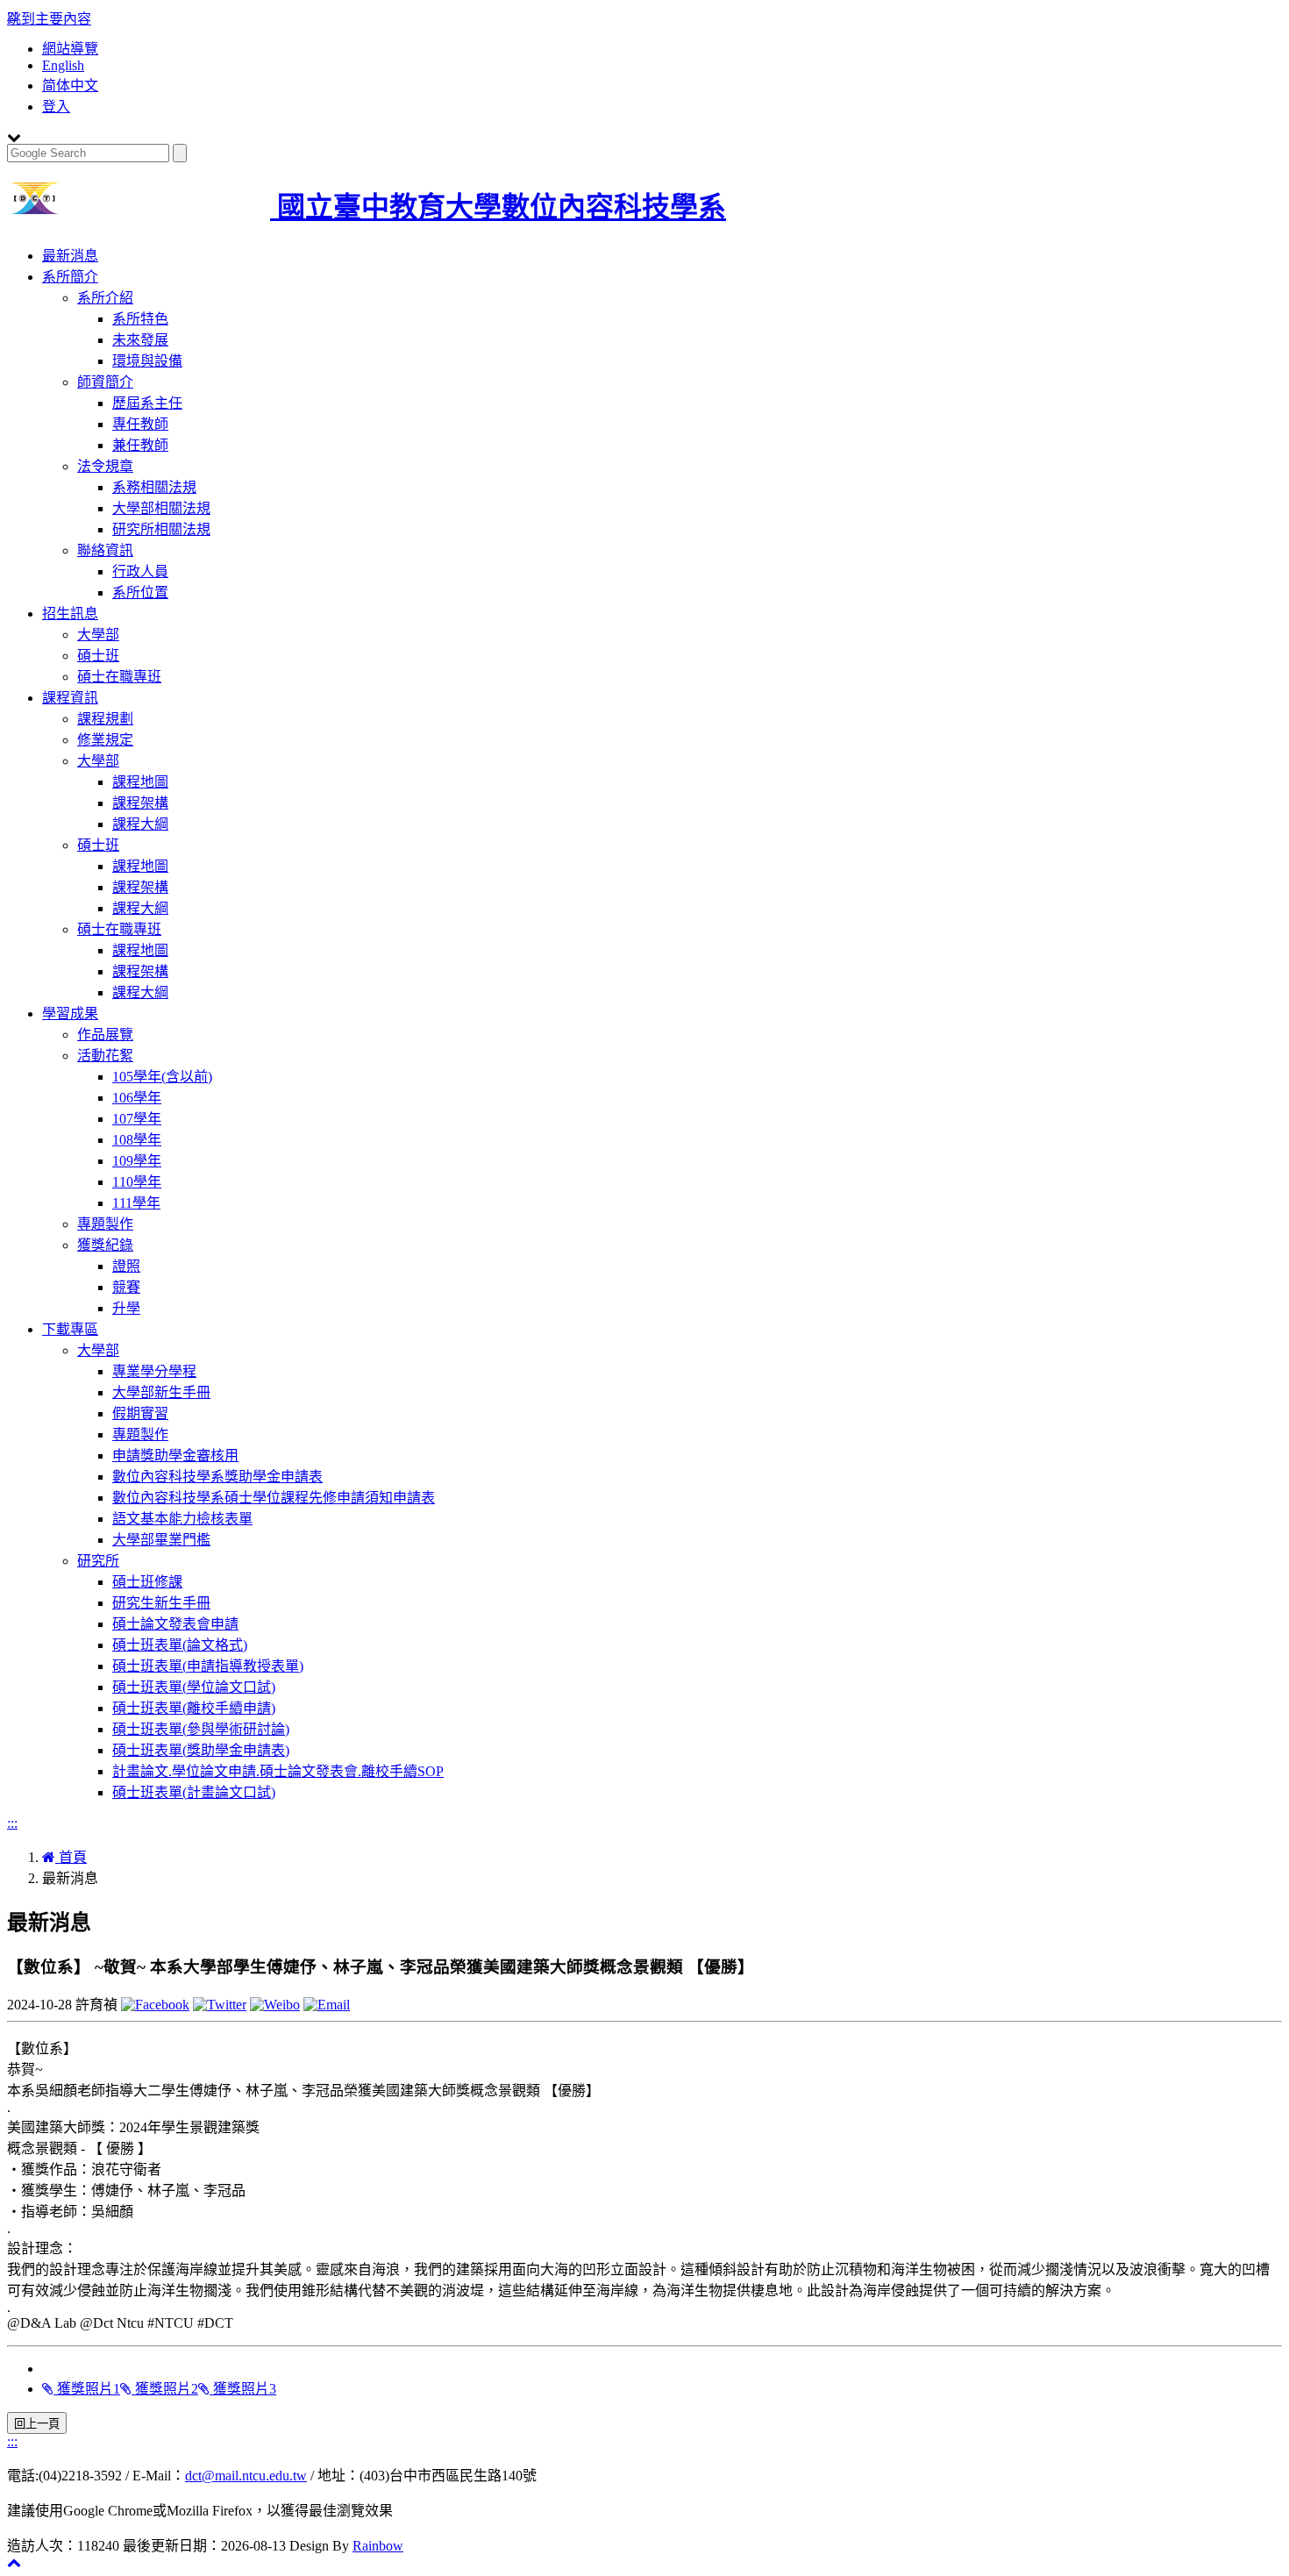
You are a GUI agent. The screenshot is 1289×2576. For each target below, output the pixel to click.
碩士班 (98, 656)
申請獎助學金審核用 (175, 1456)
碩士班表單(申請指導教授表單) (208, 1666)
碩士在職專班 (119, 677)
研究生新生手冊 (161, 1603)
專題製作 (105, 1224)
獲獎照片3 (243, 2389)
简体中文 (70, 86)
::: (12, 1823)
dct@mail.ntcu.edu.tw (246, 2476)
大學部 (98, 635)
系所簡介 (70, 277)
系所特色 (140, 319)
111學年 (136, 1203)
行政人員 (140, 571)
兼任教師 (140, 445)
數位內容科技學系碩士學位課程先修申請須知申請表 (274, 1498)
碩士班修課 (147, 1582)
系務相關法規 (154, 487)
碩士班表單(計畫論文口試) (194, 1792)
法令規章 (105, 466)
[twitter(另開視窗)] (220, 2005)
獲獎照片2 (165, 2389)
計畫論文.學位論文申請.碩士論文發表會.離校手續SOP (278, 1771)
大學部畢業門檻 (161, 1540)
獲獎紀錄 (105, 1245)
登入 (56, 107)
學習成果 (70, 1013)
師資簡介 (105, 382)
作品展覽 (105, 1035)
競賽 (126, 1287)
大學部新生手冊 (161, 1392)
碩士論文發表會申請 (175, 1624)
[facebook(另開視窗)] (155, 2005)
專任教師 (140, 424)
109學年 (137, 1161)
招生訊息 (70, 614)
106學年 (137, 1098)
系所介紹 (105, 298)
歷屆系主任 (147, 403)
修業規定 (105, 740)
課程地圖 (140, 782)
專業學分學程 (154, 1371)
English (63, 65)
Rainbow (378, 2546)
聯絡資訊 (105, 550)
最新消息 (70, 256)
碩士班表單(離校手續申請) (194, 1708)
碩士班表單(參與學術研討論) (201, 1729)
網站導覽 (70, 49)
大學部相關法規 (161, 508)
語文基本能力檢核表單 (182, 1519)
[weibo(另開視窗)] (275, 2005)
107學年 (137, 1119)
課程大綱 (140, 824)
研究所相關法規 (161, 529)
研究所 (98, 1561)
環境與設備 (147, 361)
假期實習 (140, 1413)
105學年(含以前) (162, 1077)
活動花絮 (105, 1056)
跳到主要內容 (49, 19)
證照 (126, 1266)
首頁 (71, 1857)
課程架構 (140, 803)
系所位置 (140, 592)
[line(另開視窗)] (327, 2005)
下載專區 (70, 1329)
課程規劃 (105, 719)
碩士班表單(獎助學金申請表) (201, 1750)
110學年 (137, 1182)
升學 (126, 1308)
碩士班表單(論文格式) (180, 1645)
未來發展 (140, 340)
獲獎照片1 (87, 2389)
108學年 (137, 1140)
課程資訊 (70, 698)
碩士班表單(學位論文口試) (194, 1687)
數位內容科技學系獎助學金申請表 (217, 1477)
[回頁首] (14, 2562)
